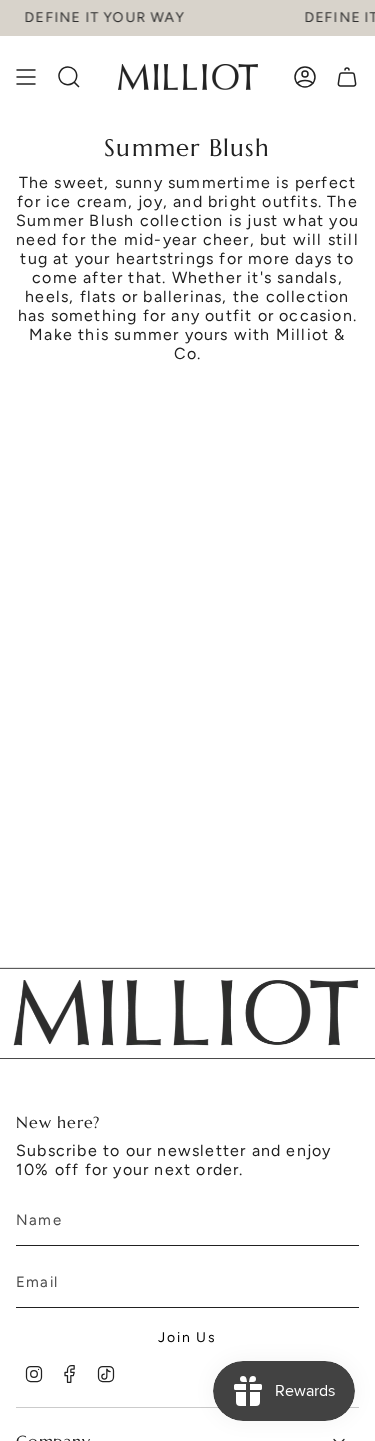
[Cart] (347, 77)
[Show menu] (26, 77)
